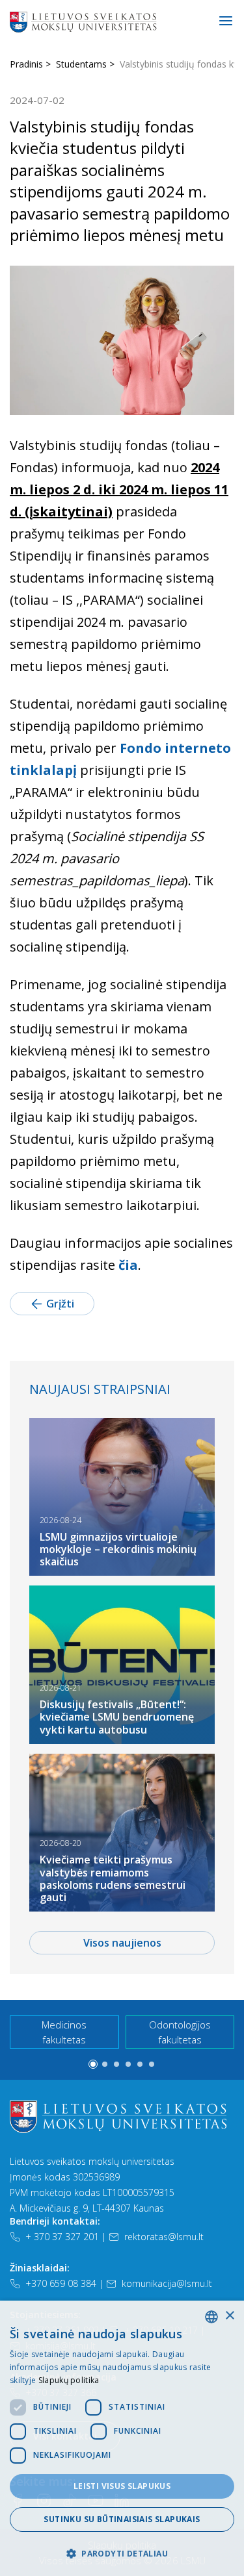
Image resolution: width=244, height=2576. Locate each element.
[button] (93, 2064)
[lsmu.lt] (125, 21)
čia (128, 1265)
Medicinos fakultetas (64, 2032)
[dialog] (122, 2438)
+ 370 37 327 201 (62, 2237)
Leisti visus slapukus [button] (122, 2486)
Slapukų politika (69, 2380)
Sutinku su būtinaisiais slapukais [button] (122, 2519)
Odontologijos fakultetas (180, 2032)
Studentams (81, 64)
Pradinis (26, 64)
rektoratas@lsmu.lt (164, 2237)
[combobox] (211, 2317)
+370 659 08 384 (61, 2283)
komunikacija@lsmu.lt (167, 2283)
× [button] (229, 2316)
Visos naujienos (122, 1943)
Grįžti (60, 1304)
